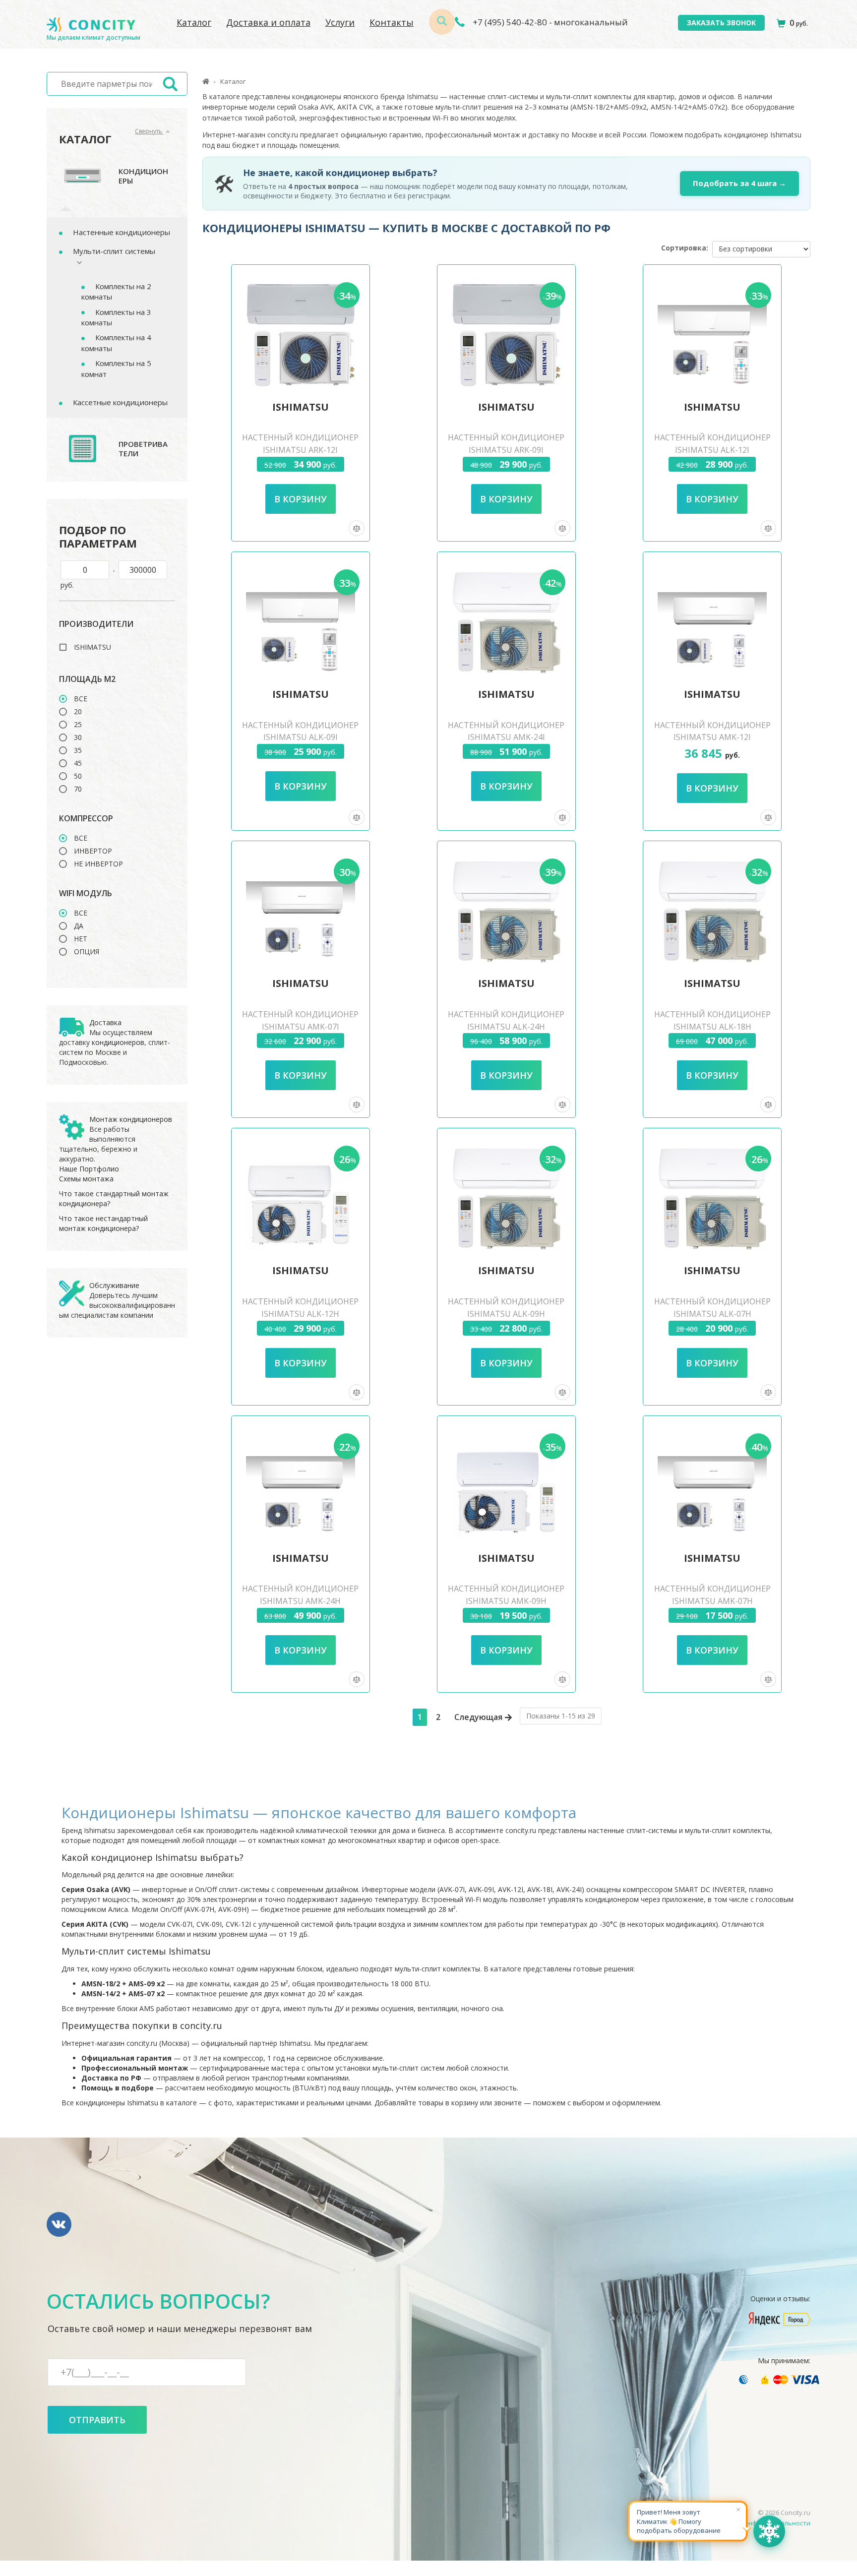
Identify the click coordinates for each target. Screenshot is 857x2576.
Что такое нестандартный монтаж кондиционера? (103, 1223)
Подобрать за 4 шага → (739, 183)
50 (78, 776)
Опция (87, 952)
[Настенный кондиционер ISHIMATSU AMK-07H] (712, 1483)
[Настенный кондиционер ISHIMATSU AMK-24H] (301, 1483)
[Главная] (206, 81)
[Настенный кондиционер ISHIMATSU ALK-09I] (301, 619)
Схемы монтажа (86, 1179)
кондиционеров (118, 1042)
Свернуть (149, 131)
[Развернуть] (74, 262)
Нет (81, 939)
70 (78, 789)
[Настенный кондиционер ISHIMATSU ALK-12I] (712, 332)
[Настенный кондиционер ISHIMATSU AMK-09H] (506, 1483)
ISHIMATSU (92, 647)
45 (78, 763)
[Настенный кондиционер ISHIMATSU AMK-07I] (301, 908)
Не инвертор (98, 864)
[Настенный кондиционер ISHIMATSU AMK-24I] (506, 619)
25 (78, 725)
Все (81, 699)
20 (78, 712)
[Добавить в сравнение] (357, 528)
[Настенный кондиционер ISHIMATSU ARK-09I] (506, 332)
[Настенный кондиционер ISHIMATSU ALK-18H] (712, 908)
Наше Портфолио (89, 1169)
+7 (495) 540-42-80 (509, 22)
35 (78, 750)
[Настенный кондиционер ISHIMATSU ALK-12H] (301, 1195)
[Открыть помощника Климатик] (769, 2531)
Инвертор (93, 851)
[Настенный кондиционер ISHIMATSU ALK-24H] (506, 908)
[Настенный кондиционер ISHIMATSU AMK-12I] (712, 619)
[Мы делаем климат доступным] (91, 25)
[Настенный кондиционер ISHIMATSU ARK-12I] (301, 332)
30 (78, 737)
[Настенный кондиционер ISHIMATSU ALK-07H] (712, 1195)
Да (79, 926)
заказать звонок (721, 23)
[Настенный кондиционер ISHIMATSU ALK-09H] (506, 1195)
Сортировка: (685, 248)
